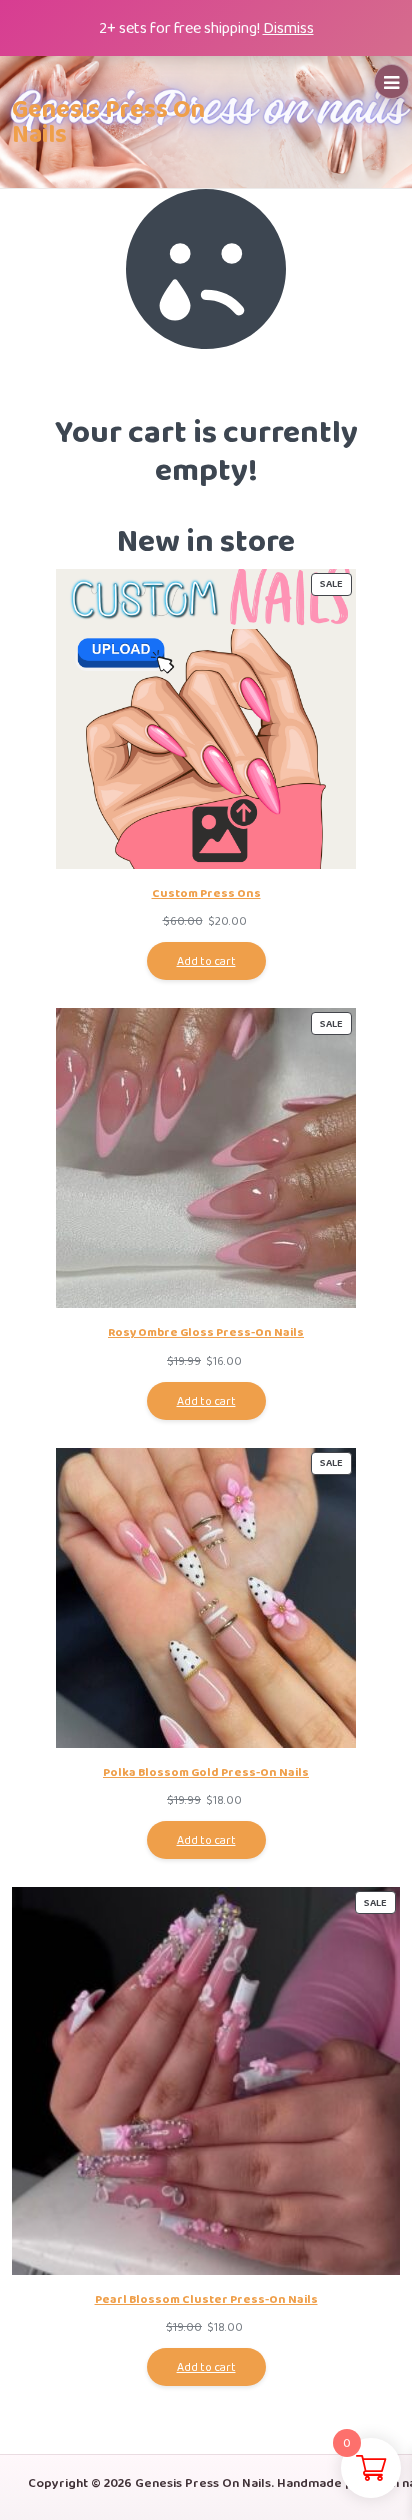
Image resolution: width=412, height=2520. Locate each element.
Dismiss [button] (288, 27)
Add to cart (206, 961)
